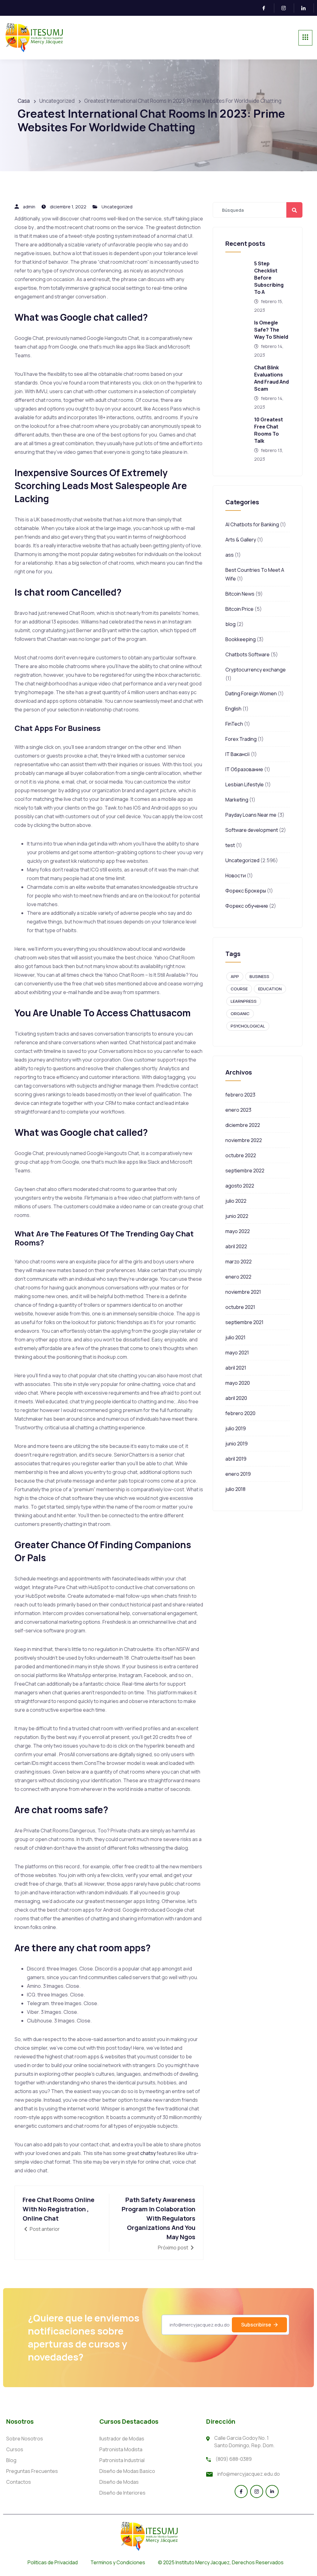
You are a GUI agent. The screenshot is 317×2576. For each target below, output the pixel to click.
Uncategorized (117, 207)
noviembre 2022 (244, 1140)
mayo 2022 (238, 1231)
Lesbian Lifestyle (245, 784)
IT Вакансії (238, 754)
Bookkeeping (241, 639)
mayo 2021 (237, 1353)
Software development (252, 830)
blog (230, 624)
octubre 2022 (241, 1155)
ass (230, 555)
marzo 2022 (239, 1262)
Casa (24, 101)
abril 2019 (236, 1459)
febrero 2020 (240, 1413)
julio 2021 (235, 1337)
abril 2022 (236, 1246)
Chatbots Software (248, 654)
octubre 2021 (240, 1307)
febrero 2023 (240, 1095)
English (233, 709)
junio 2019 (237, 1444)
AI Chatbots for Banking (252, 524)
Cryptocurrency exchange (256, 670)
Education (270, 989)
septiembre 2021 (244, 1322)
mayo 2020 (238, 1383)
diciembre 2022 (243, 1125)
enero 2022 (238, 1277)
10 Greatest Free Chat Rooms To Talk (269, 430)
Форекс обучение (247, 906)
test (230, 845)
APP (235, 976)
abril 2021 (236, 1368)
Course (239, 989)
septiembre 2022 (245, 1171)
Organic (240, 1014)
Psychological (248, 1026)
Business (259, 976)
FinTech (234, 724)
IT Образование (244, 769)
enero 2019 (238, 1474)
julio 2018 (235, 1489)
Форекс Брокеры (246, 891)
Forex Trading (241, 739)
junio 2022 (237, 1216)
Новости (236, 875)
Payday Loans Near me (251, 815)
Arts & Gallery (241, 540)
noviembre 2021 (243, 1292)
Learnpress (244, 1001)
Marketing (237, 800)
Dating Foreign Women (251, 693)
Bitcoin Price (239, 609)
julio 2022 (236, 1201)
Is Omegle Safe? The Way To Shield (271, 330)
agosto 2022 (240, 1186)
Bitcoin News (240, 594)
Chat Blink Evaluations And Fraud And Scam (271, 378)
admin (29, 207)
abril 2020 (236, 1398)
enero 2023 (238, 1110)
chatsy (148, 2153)
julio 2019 (236, 1428)
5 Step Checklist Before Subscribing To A (269, 278)
